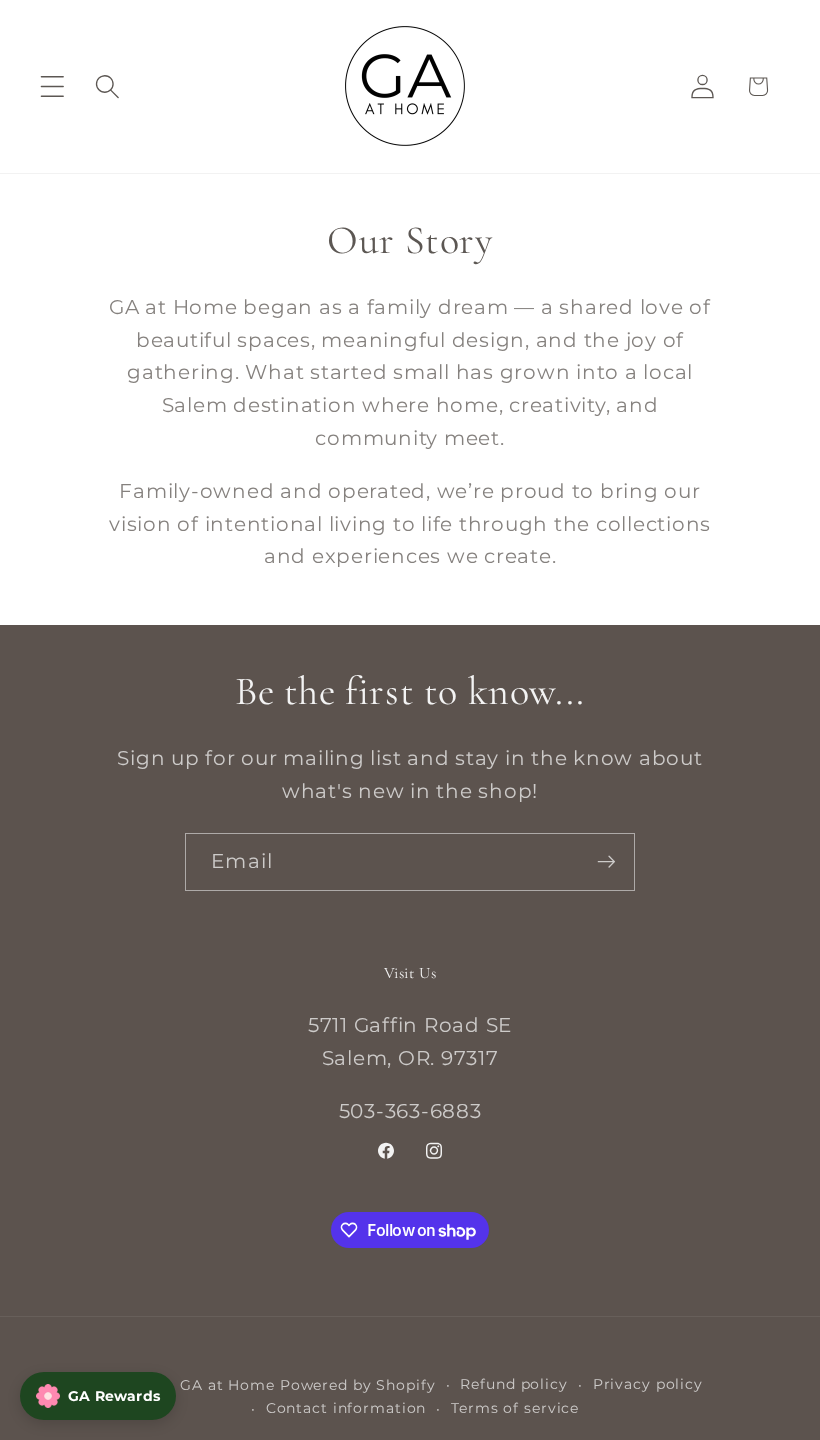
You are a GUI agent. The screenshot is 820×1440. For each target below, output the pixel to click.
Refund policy (513, 1384)
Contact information (346, 1408)
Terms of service (515, 1408)
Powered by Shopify (358, 1385)
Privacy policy (648, 1384)
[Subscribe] (606, 862)
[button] (52, 86)
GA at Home (227, 1385)
